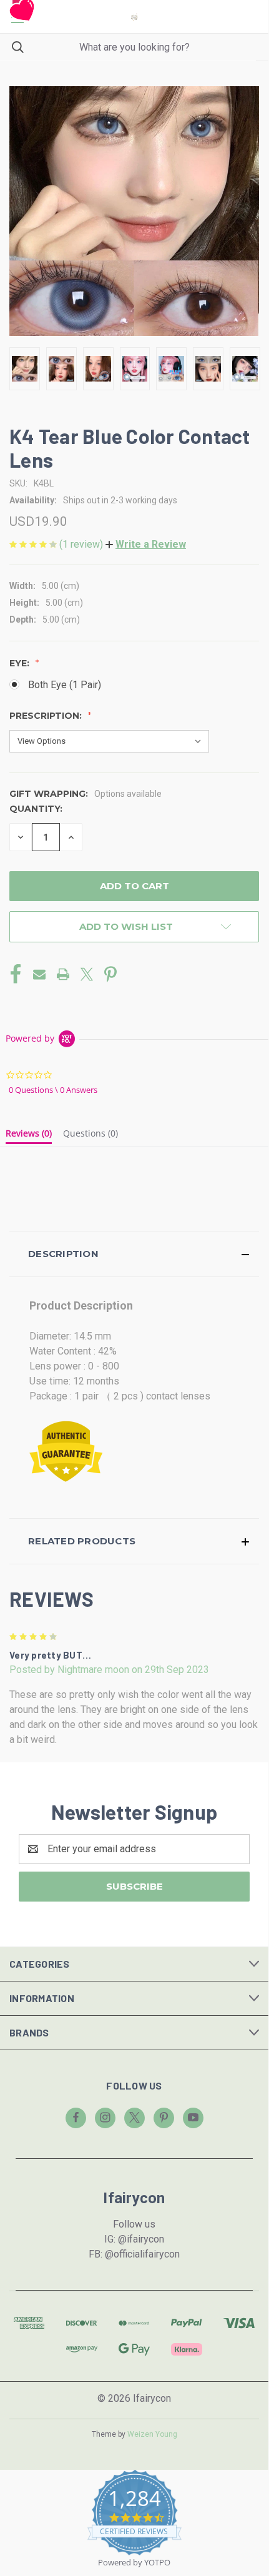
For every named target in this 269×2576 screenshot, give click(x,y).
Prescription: (47, 716)
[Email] (39, 974)
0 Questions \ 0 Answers (53, 1090)
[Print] (63, 974)
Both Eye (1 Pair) (65, 685)
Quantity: (36, 809)
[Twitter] (87, 974)
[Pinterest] (110, 974)
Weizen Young (152, 2434)
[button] (146, 544)
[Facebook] (16, 974)
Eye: (21, 663)
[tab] (29, 1136)
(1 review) (82, 544)
